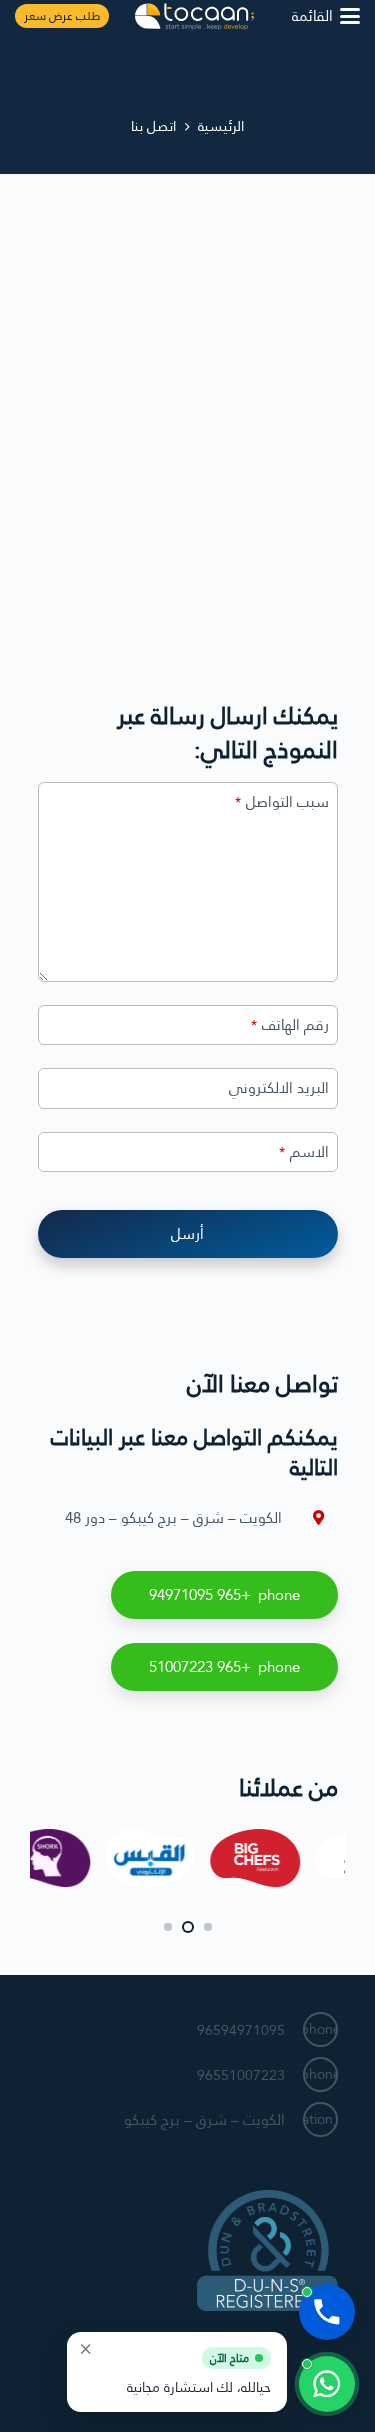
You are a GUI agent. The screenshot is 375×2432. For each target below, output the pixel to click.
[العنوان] (194, 16)
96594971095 (241, 2030)
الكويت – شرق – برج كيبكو (204, 2120)
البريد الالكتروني (279, 1088)
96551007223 (241, 2075)
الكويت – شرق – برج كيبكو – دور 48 (173, 1518)
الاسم (304, 1152)
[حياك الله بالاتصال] (327, 2312)
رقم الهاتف (290, 1025)
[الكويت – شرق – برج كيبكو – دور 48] (310, 1518)
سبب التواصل (282, 802)
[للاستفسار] (327, 2384)
